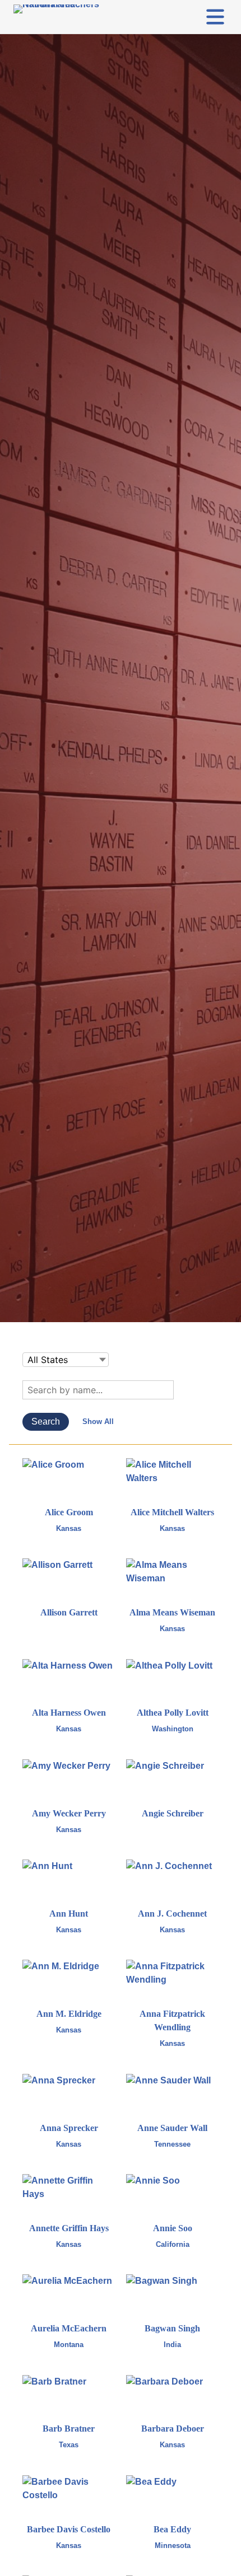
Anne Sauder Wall (172, 2128)
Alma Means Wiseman (172, 1612)
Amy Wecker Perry (69, 1813)
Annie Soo (173, 2228)
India (172, 2345)
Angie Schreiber (173, 1813)
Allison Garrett (69, 1612)
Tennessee (172, 2144)
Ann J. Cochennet (172, 1914)
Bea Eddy (172, 2529)
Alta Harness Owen (69, 1713)
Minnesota (173, 2545)
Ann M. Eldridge (69, 2014)
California (173, 2244)
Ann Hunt (69, 1914)
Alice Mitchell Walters (172, 1512)
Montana (69, 2345)
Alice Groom (69, 1512)
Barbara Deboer (173, 2429)
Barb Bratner (69, 2429)
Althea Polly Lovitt (173, 1713)
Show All (98, 1422)
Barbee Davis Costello (69, 2529)
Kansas (69, 1528)
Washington (173, 1729)
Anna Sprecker (69, 2128)
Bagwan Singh (172, 2328)
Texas (69, 2445)
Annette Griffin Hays (69, 2228)
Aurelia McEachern (69, 2328)
